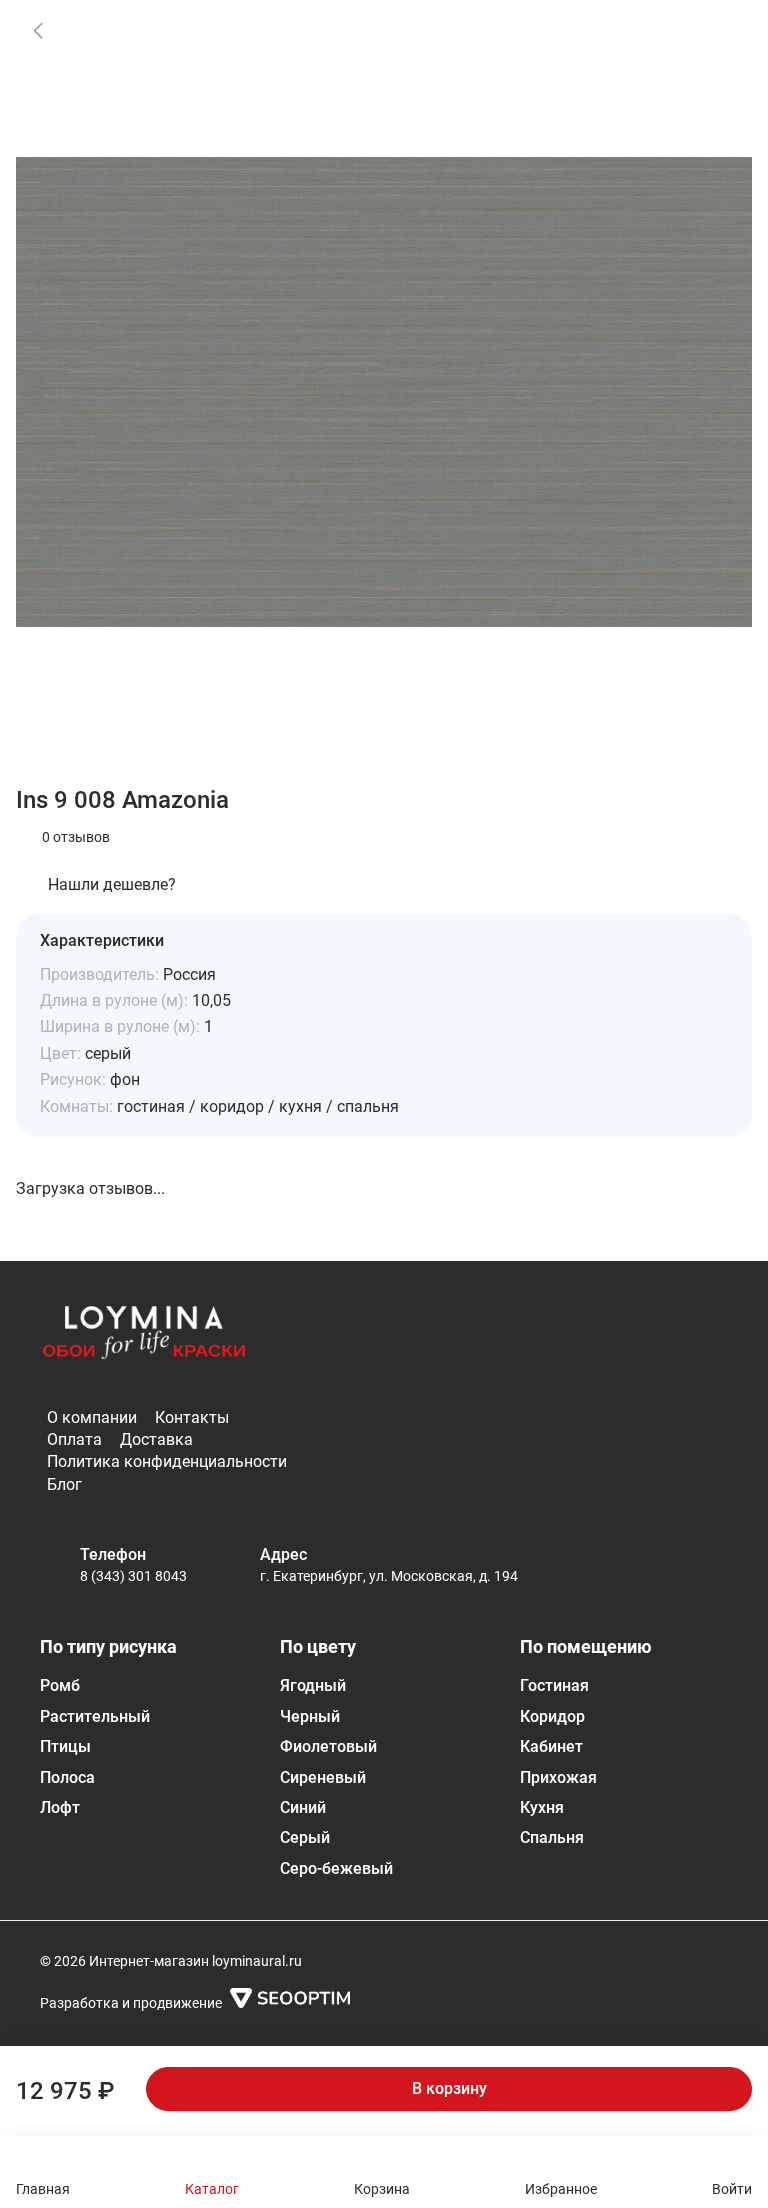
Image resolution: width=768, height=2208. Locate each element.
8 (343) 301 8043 (133, 1576)
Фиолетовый (328, 1746)
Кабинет (551, 1746)
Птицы (65, 1746)
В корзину (449, 2088)
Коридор (552, 1716)
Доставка (156, 1439)
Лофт (60, 1807)
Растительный (95, 1716)
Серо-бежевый (336, 1868)
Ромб (60, 1685)
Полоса (67, 1777)
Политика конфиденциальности (167, 1461)
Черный (310, 1716)
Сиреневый (323, 1777)
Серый (305, 1837)
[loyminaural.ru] (144, 1339)
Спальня (552, 1837)
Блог (64, 1484)
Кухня (542, 1807)
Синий (303, 1807)
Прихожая (558, 1777)
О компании (92, 1417)
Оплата (74, 1439)
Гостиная (554, 1685)
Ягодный (313, 1685)
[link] (38, 30)
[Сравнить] (722, 82)
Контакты (192, 1417)
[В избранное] (722, 30)
